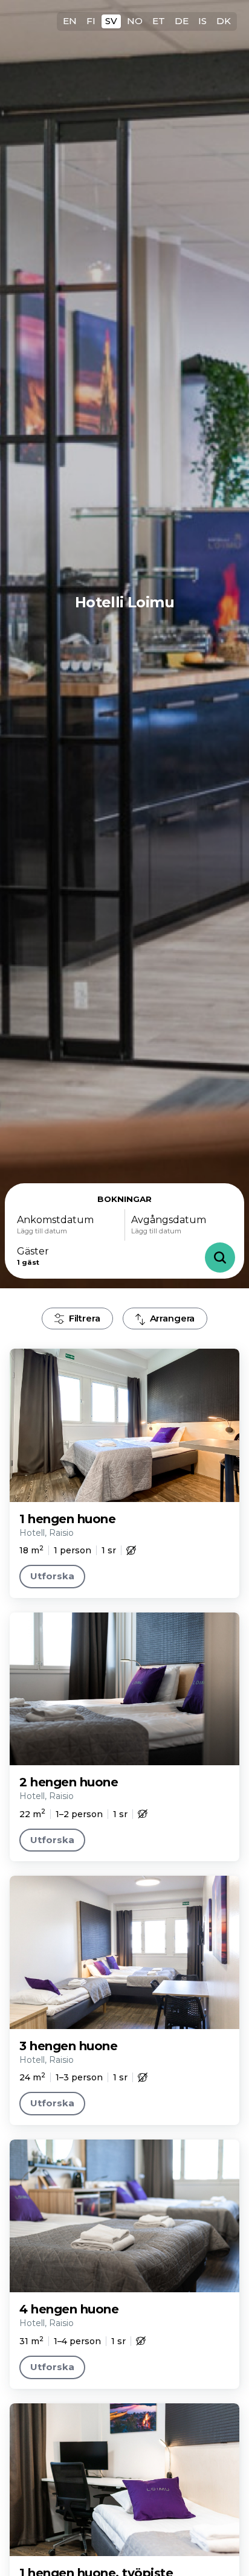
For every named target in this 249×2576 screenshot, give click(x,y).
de (182, 21)
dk (224, 21)
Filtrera (85, 1318)
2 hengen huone (69, 1782)
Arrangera (173, 1318)
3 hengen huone (68, 2046)
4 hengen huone (69, 2309)
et (159, 21)
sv (111, 21)
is (202, 21)
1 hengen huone (67, 1519)
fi (91, 21)
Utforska (52, 1576)
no (135, 21)
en (70, 21)
